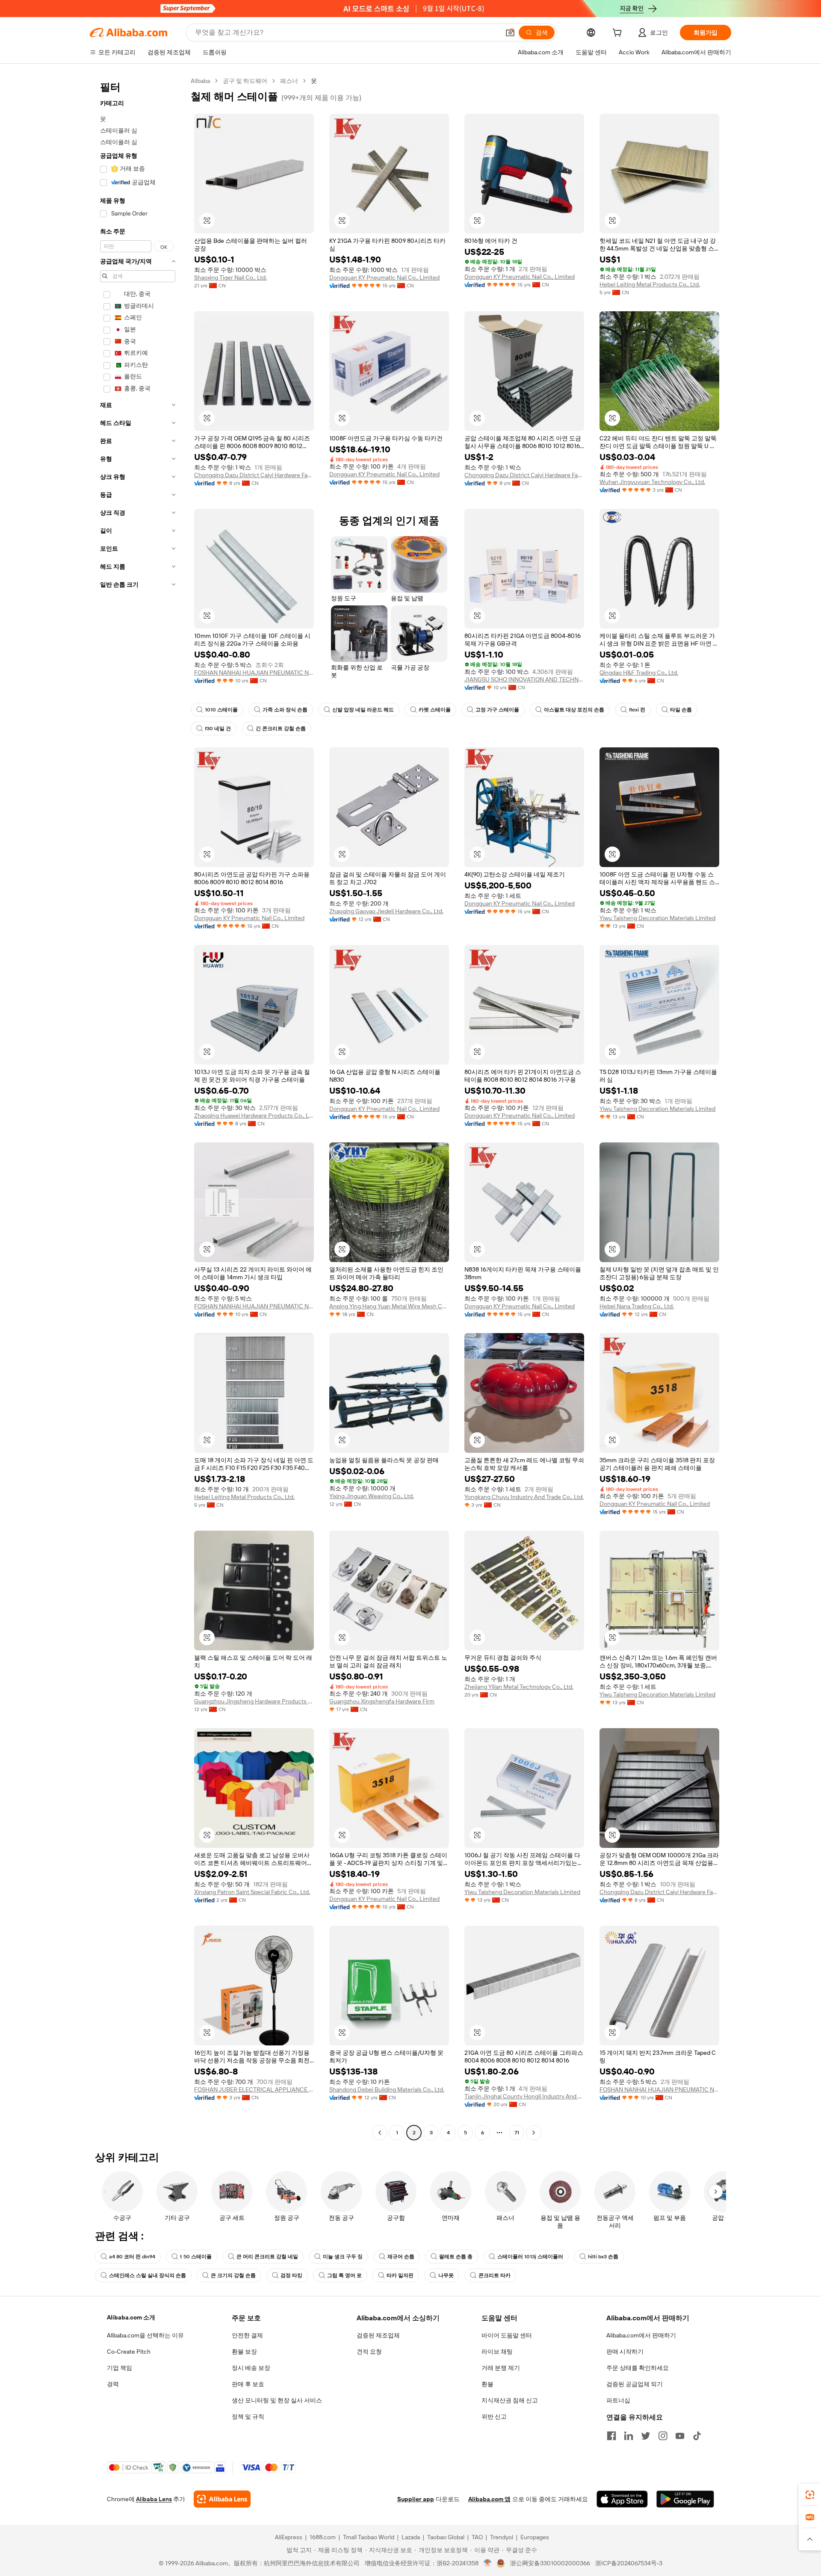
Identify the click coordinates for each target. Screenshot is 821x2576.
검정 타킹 (291, 2275)
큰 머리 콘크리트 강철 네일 (267, 2257)
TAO (477, 2537)
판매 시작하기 (625, 2352)
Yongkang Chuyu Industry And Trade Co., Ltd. (524, 1497)
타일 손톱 (681, 710)
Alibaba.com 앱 (489, 2499)
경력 (113, 2384)
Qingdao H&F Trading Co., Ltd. (639, 673)
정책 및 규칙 (248, 2417)
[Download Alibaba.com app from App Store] (622, 2499)
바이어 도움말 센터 (507, 2335)
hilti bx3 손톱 (603, 2257)
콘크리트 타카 (495, 2275)
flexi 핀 (637, 710)
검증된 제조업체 (378, 2335)
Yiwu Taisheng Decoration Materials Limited (657, 918)
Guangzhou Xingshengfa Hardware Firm (382, 1701)
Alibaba (200, 81)
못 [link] (314, 81)
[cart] (619, 34)
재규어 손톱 (401, 2257)
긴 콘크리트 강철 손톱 (281, 729)
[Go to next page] (534, 2133)
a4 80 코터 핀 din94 (132, 2257)
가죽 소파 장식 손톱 (285, 710)
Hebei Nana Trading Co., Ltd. (637, 1306)
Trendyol (502, 2537)
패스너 (289, 81)
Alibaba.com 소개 (131, 2317)
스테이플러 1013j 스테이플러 (530, 2257)
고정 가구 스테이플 (497, 710)
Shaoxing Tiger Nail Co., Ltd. (230, 277)
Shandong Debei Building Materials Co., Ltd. (387, 2089)
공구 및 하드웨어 (245, 81)
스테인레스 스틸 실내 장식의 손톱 (148, 2275)
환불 (487, 2384)
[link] (810, 2495)
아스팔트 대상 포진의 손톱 (574, 710)
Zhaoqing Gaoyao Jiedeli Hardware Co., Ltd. (386, 911)
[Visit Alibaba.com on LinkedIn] (629, 2436)
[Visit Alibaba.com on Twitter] (646, 2436)
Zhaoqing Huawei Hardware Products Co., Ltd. (254, 1115)
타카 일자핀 (400, 2275)
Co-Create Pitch (129, 2352)
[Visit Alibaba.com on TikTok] (697, 2436)
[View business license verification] (488, 2563)
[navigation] (138, 1108)
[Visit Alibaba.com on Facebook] (611, 2436)
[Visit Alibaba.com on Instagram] (663, 2436)
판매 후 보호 (248, 2384)
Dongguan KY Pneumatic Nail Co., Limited (384, 277)
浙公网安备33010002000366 (550, 2563)
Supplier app (416, 2499)
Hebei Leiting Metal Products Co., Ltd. (650, 284)
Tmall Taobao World (369, 2537)
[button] (510, 32)
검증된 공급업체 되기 (635, 2384)
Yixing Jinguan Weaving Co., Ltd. (372, 1496)
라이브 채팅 (497, 2352)
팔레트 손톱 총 (456, 2257)
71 (517, 2133)
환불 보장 (244, 2352)
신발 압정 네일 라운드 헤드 (363, 710)
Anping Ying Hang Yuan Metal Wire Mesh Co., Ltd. (389, 1306)
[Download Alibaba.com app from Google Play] (685, 2499)
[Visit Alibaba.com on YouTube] (680, 2436)
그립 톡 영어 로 (344, 2275)
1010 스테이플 (221, 710)
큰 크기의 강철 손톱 (233, 2275)
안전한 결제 (247, 2335)
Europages (535, 2537)
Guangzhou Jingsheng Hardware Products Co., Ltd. (254, 1701)
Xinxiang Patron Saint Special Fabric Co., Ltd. (252, 1892)
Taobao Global (446, 2537)
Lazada (411, 2537)
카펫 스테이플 (435, 710)
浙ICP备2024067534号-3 (629, 2563)
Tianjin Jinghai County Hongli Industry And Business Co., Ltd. (524, 2096)
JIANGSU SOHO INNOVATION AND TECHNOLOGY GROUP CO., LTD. (524, 679)
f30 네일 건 (218, 729)
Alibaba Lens (154, 2499)
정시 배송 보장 (251, 2368)
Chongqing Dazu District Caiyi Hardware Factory (254, 475)
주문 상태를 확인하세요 (638, 2368)
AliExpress (289, 2537)
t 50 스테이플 (196, 2257)
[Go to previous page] (380, 2133)
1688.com (323, 2537)
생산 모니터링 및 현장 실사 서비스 (277, 2400)
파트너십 (618, 2400)
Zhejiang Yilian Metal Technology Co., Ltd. (519, 1687)
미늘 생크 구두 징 (343, 2257)
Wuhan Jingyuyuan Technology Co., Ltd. (652, 482)
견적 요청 (369, 2352)
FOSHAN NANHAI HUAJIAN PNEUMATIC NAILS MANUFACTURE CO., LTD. (254, 673)
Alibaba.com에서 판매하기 (641, 2335)
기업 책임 (120, 2368)
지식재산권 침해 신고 (510, 2400)
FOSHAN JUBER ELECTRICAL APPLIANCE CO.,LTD (254, 2089)
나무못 (446, 2275)
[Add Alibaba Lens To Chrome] (222, 2499)
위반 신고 (494, 2417)
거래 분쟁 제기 (501, 2368)
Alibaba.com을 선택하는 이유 (145, 2335)
